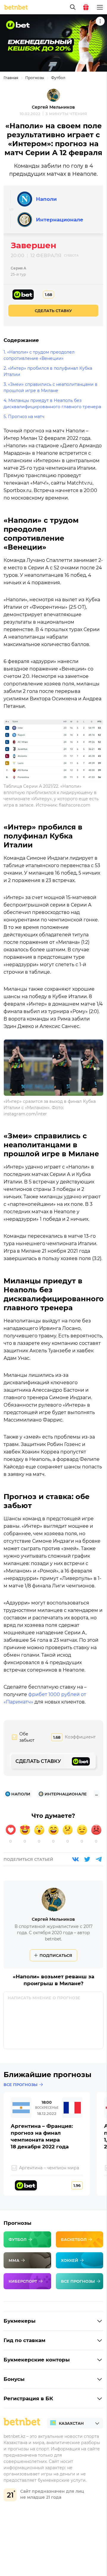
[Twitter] (87, 1859)
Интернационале (60, 220)
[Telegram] (99, 1859)
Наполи (46, 199)
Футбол (58, 78)
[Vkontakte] (75, 1859)
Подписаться (56, 1955)
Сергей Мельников (53, 107)
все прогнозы (21, 2085)
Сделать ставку (53, 311)
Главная (11, 78)
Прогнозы (35, 78)
